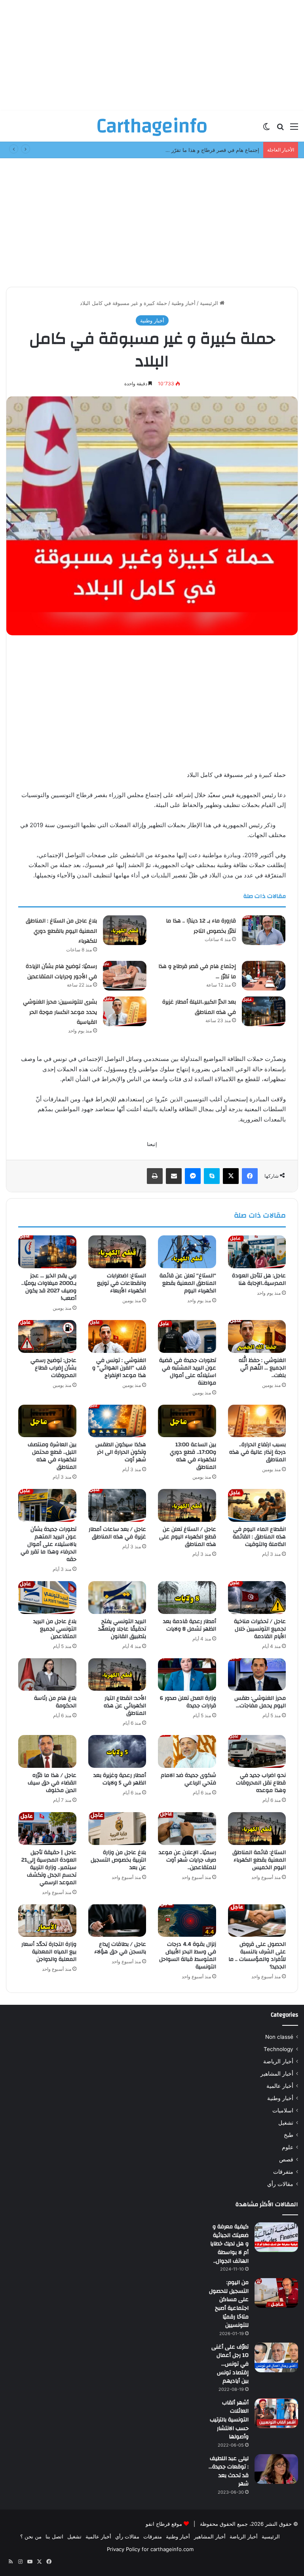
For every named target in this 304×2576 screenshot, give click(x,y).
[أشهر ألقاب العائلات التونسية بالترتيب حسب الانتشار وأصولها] (276, 2413)
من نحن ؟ (31, 2536)
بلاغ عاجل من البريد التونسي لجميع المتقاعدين (55, 1629)
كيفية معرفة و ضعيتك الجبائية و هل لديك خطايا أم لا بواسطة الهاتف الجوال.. (229, 2244)
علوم (288, 2147)
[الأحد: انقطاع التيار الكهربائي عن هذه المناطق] (117, 1675)
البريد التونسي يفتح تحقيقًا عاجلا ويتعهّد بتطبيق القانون (122, 1629)
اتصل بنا (54, 2536)
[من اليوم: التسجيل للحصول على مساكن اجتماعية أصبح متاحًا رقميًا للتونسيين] (276, 2293)
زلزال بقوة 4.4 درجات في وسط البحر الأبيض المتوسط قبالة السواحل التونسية (188, 1956)
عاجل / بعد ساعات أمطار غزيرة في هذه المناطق (117, 1533)
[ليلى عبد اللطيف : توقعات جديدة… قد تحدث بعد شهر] (276, 2469)
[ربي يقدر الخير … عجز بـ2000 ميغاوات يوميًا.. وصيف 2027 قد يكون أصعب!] (47, 1252)
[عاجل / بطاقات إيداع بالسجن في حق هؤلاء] (117, 1921)
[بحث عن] (280, 129)
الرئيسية (210, 303)
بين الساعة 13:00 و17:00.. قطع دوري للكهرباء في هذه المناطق (193, 1456)
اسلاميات (283, 2110)
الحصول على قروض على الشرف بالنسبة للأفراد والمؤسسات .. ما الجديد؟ (257, 1956)
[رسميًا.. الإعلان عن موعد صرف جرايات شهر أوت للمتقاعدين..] (187, 1829)
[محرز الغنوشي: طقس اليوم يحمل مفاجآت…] (257, 1675)
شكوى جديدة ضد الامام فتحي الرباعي (188, 1779)
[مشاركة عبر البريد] (174, 1176)
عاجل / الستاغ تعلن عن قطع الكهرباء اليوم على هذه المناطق (188, 1537)
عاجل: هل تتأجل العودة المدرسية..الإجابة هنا (259, 1279)
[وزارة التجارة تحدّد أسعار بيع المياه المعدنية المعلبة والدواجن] (47, 1921)
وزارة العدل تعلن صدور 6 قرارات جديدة (188, 1702)
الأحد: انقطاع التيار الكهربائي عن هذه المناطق (125, 1706)
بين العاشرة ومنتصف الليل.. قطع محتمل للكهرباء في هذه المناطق (52, 1456)
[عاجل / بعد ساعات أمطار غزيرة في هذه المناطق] (117, 1505)
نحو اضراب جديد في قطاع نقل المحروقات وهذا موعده (261, 1783)
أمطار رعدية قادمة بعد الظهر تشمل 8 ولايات (190, 1625)
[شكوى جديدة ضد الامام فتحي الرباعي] (187, 1751)
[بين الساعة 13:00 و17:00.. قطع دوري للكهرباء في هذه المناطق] (187, 1421)
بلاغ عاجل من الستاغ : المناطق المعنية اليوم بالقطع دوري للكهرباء (61, 931)
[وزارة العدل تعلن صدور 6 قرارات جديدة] (187, 1675)
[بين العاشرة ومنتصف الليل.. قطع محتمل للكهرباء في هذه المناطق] (47, 1421)
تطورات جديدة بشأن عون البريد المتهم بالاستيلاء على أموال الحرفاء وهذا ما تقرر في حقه (48, 1544)
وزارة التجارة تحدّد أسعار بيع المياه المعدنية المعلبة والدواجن (49, 1952)
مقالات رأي (280, 2184)
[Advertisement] (152, 55)
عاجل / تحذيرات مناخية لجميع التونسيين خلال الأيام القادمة (260, 1629)
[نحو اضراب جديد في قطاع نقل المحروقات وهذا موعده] (257, 1751)
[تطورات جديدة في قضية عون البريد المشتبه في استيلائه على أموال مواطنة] (187, 1336)
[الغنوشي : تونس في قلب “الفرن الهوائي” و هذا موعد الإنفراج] (117, 1336)
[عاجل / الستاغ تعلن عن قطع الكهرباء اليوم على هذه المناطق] (187, 1505)
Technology (278, 2049)
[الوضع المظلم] (266, 129)
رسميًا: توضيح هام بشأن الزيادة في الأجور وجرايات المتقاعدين (61, 972)
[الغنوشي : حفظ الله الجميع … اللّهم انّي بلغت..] (257, 1336)
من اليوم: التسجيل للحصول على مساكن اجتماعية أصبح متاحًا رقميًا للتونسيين (229, 2304)
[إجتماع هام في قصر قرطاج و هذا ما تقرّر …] (264, 976)
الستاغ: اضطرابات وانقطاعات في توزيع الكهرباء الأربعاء (122, 1283)
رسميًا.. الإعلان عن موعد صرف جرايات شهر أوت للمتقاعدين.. (187, 1860)
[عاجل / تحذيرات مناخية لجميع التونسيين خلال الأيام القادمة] (257, 1598)
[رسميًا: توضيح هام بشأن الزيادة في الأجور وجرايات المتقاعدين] (125, 976)
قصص (286, 2159)
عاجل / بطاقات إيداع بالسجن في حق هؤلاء (120, 1948)
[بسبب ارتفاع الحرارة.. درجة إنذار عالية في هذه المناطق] (257, 1421)
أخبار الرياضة (278, 2061)
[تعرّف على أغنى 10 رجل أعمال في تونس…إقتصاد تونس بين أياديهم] (276, 2357)
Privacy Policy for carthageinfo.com (150, 2549)
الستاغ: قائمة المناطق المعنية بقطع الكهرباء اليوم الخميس (259, 1860)
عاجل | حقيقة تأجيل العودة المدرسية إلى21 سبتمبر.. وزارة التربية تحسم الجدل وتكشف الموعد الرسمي (49, 1868)
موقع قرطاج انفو (164, 2524)
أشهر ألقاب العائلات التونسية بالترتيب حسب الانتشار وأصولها (229, 2420)
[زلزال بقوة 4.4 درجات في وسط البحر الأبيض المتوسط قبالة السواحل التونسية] (187, 1921)
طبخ (289, 2135)
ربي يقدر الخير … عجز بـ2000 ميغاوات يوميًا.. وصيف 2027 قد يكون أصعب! (49, 1287)
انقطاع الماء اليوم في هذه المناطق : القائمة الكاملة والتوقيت (259, 1537)
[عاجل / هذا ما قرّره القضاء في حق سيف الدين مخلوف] (47, 1751)
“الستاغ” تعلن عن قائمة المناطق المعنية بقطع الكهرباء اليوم (188, 1283)
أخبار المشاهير (277, 2074)
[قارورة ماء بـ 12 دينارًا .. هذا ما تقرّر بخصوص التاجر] (264, 930)
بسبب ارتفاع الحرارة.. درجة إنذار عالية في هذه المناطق (257, 1452)
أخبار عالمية (280, 2086)
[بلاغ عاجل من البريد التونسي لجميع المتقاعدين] (47, 1598)
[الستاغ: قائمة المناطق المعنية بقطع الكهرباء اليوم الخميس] (257, 1829)
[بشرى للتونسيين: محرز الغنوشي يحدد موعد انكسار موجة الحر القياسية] (125, 1011)
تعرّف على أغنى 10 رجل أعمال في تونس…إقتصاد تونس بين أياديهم (230, 2364)
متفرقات (283, 2172)
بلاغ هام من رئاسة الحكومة (55, 1702)
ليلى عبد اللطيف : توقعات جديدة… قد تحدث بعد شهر (229, 2471)
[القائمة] (294, 129)
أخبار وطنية (183, 303)
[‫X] (231, 1176)
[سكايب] (212, 1176)
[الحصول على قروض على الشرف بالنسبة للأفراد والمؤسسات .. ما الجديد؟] (257, 1921)
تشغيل (286, 2123)
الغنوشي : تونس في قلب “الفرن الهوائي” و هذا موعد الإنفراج (119, 1368)
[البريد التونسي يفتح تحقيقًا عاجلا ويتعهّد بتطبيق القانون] (117, 1598)
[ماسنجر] (193, 1176)
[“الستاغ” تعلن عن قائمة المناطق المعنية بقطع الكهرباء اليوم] (187, 1252)
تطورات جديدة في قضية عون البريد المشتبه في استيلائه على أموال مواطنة (188, 1372)
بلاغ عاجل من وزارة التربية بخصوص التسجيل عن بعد (118, 1860)
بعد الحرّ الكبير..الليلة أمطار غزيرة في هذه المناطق (199, 1007)
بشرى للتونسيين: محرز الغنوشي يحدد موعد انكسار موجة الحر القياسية (60, 1012)
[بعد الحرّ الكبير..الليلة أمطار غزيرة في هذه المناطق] (264, 1011)
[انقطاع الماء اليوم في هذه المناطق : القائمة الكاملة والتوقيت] (257, 1505)
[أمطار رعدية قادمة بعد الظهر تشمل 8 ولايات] (187, 1598)
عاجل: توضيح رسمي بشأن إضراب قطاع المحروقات (53, 1368)
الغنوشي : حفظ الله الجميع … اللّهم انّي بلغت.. (262, 1368)
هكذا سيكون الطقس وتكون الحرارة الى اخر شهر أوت (121, 1452)
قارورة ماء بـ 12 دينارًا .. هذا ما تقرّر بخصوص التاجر (201, 926)
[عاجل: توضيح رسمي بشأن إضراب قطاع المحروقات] (47, 1336)
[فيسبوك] (250, 1176)
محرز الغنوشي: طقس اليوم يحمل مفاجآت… (260, 1702)
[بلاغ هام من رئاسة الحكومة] (47, 1675)
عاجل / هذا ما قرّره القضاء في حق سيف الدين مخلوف (52, 1783)
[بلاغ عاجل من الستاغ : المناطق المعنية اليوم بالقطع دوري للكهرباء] (125, 930)
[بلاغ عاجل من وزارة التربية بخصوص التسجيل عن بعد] (117, 1829)
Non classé (279, 2037)
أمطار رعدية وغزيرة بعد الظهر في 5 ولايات (120, 1779)
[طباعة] (155, 1176)
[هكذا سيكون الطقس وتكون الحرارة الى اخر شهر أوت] (117, 1421)
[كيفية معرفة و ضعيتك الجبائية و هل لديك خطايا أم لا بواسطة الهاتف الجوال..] (276, 2237)
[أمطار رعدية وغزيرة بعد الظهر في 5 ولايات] (117, 1751)
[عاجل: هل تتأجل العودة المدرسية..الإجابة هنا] (257, 1252)
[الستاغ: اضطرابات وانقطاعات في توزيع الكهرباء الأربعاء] (117, 1252)
